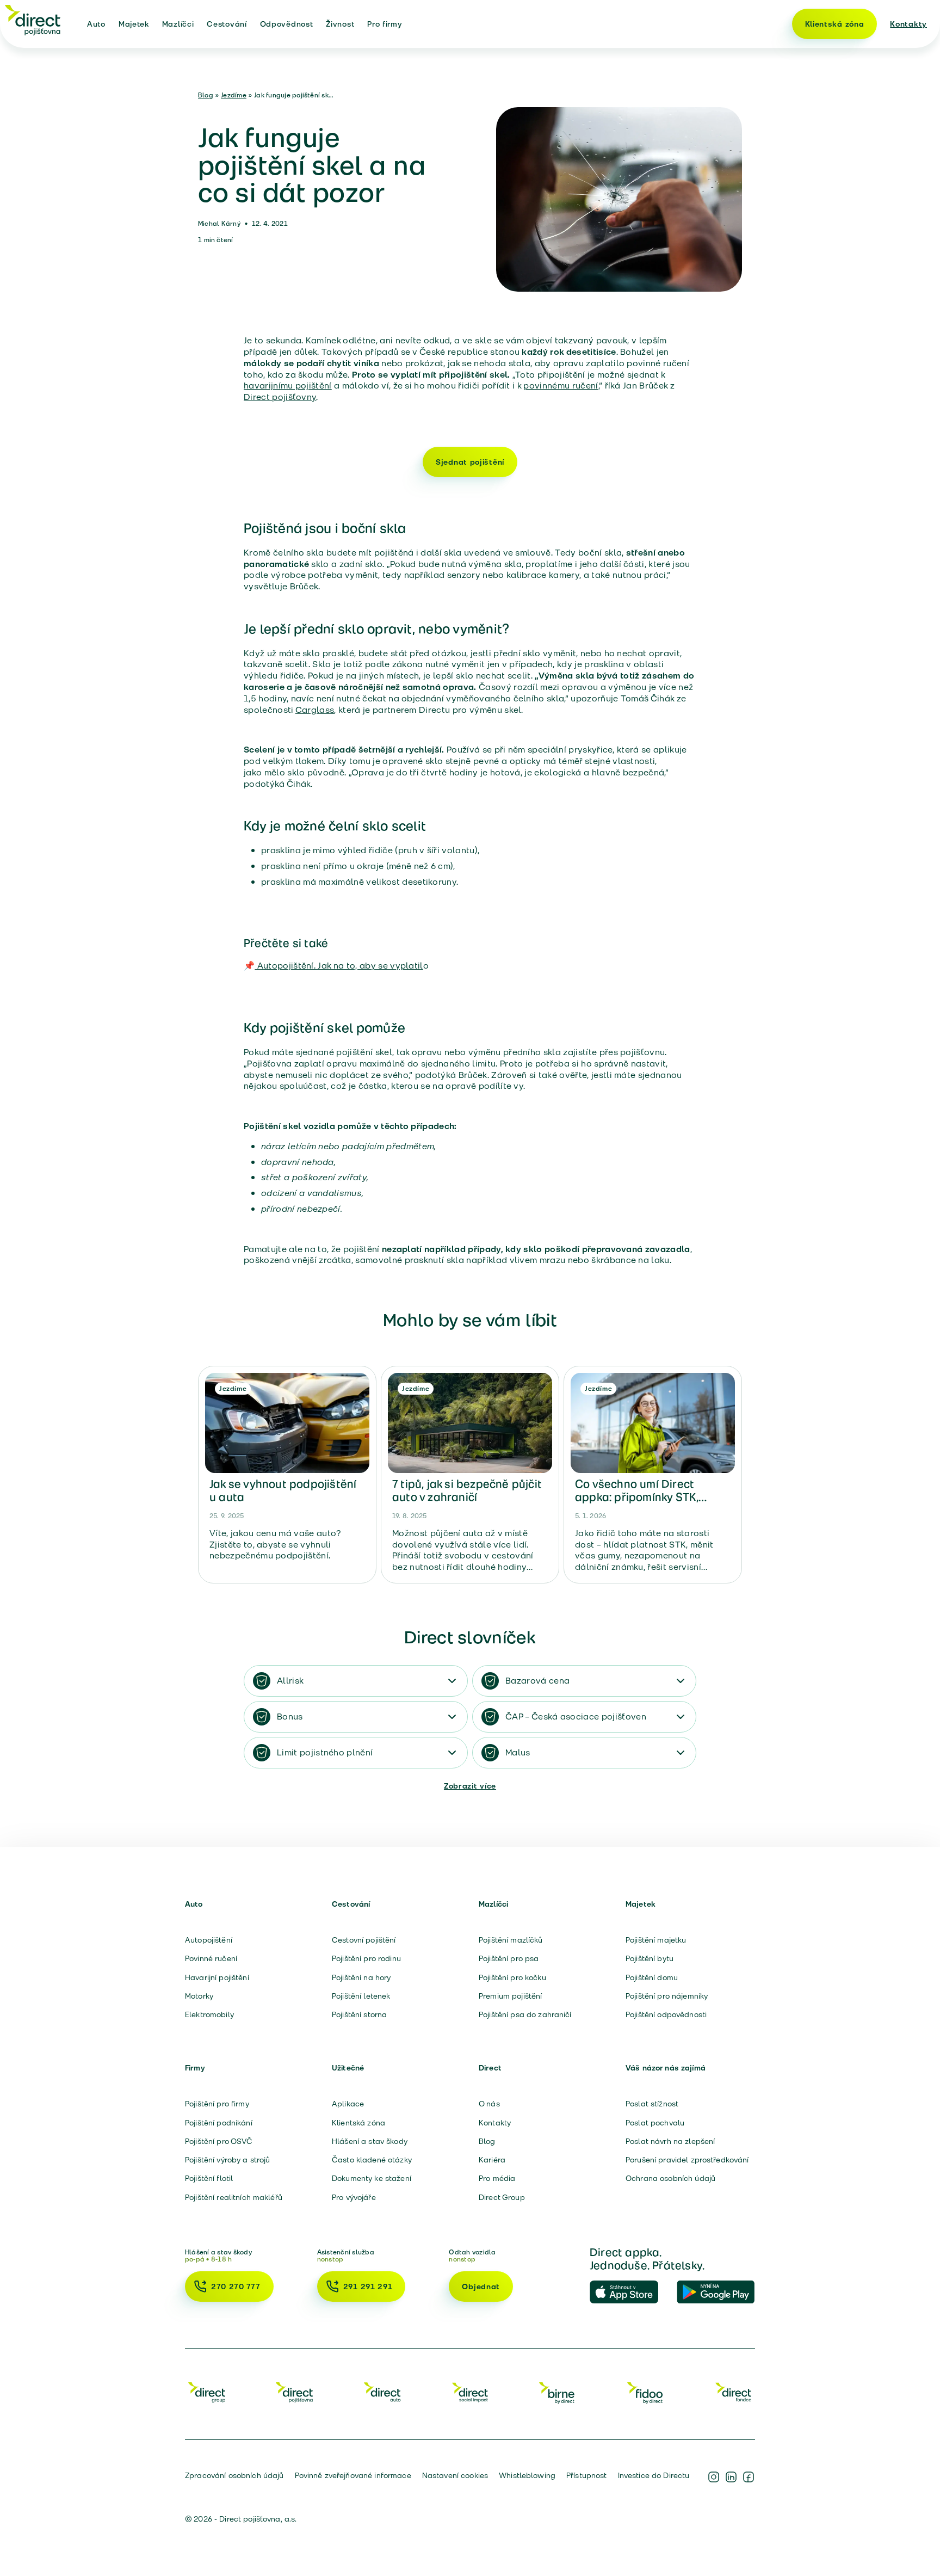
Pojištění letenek (361, 1996)
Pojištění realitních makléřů (234, 2197)
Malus (518, 1752)
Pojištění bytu (650, 1958)
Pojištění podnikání (219, 2123)
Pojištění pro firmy (217, 2104)
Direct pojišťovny (280, 397)
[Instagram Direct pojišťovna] (714, 2477)
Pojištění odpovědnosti (666, 2014)
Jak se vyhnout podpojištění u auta (283, 1490)
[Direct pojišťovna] (33, 20)
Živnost (340, 24)
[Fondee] (733, 2392)
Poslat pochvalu (655, 2123)
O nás (489, 2104)
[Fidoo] (646, 2392)
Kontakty (908, 24)
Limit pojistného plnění (325, 1752)
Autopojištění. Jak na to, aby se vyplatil (339, 966)
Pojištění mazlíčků (511, 1940)
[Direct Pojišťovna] (294, 2392)
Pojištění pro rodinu (366, 1958)
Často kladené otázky (372, 2160)
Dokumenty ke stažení (372, 2178)
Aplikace (348, 2104)
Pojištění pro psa (509, 1958)
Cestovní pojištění (364, 1940)
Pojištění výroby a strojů (228, 2160)
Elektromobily (209, 2014)
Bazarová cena (537, 1681)
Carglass (315, 710)
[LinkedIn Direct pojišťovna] (731, 2477)
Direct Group (502, 2197)
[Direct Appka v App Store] (629, 2292)
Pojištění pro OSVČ (219, 2141)
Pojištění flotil (209, 2178)
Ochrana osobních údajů (670, 2178)
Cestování (227, 24)
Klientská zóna (835, 24)
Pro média (497, 2178)
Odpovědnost (287, 24)
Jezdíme (234, 95)
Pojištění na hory (361, 1977)
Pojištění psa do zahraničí (525, 2014)
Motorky (199, 1996)
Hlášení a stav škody (370, 2141)
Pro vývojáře (354, 2197)
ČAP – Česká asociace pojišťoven (576, 1717)
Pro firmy (385, 24)
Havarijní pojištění (217, 1977)
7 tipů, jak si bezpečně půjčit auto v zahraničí (467, 1490)
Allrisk (290, 1681)
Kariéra (492, 2160)
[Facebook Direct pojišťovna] (749, 2477)
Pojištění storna (359, 2014)
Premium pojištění (510, 1996)
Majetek (134, 24)
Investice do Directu (654, 2475)
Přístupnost (587, 2475)
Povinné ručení (211, 1958)
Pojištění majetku (656, 1940)
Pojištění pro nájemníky (667, 1996)
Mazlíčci (178, 24)
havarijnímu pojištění (288, 386)
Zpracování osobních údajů (234, 2475)
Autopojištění (209, 1940)
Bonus (290, 1717)
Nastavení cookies (455, 2475)
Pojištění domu (652, 1977)
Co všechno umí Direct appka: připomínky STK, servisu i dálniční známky (642, 1497)
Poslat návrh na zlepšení (670, 2141)
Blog (206, 95)
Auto (96, 24)
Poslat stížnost (652, 2104)
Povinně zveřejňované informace (353, 2475)
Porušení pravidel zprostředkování (687, 2160)
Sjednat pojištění (470, 462)
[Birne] (558, 2392)
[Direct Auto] (382, 2392)
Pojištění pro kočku (512, 1977)
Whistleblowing (527, 2475)
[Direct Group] (207, 2392)
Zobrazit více (470, 1786)
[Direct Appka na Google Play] (716, 2292)
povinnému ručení (561, 386)
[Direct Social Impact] (470, 2392)
